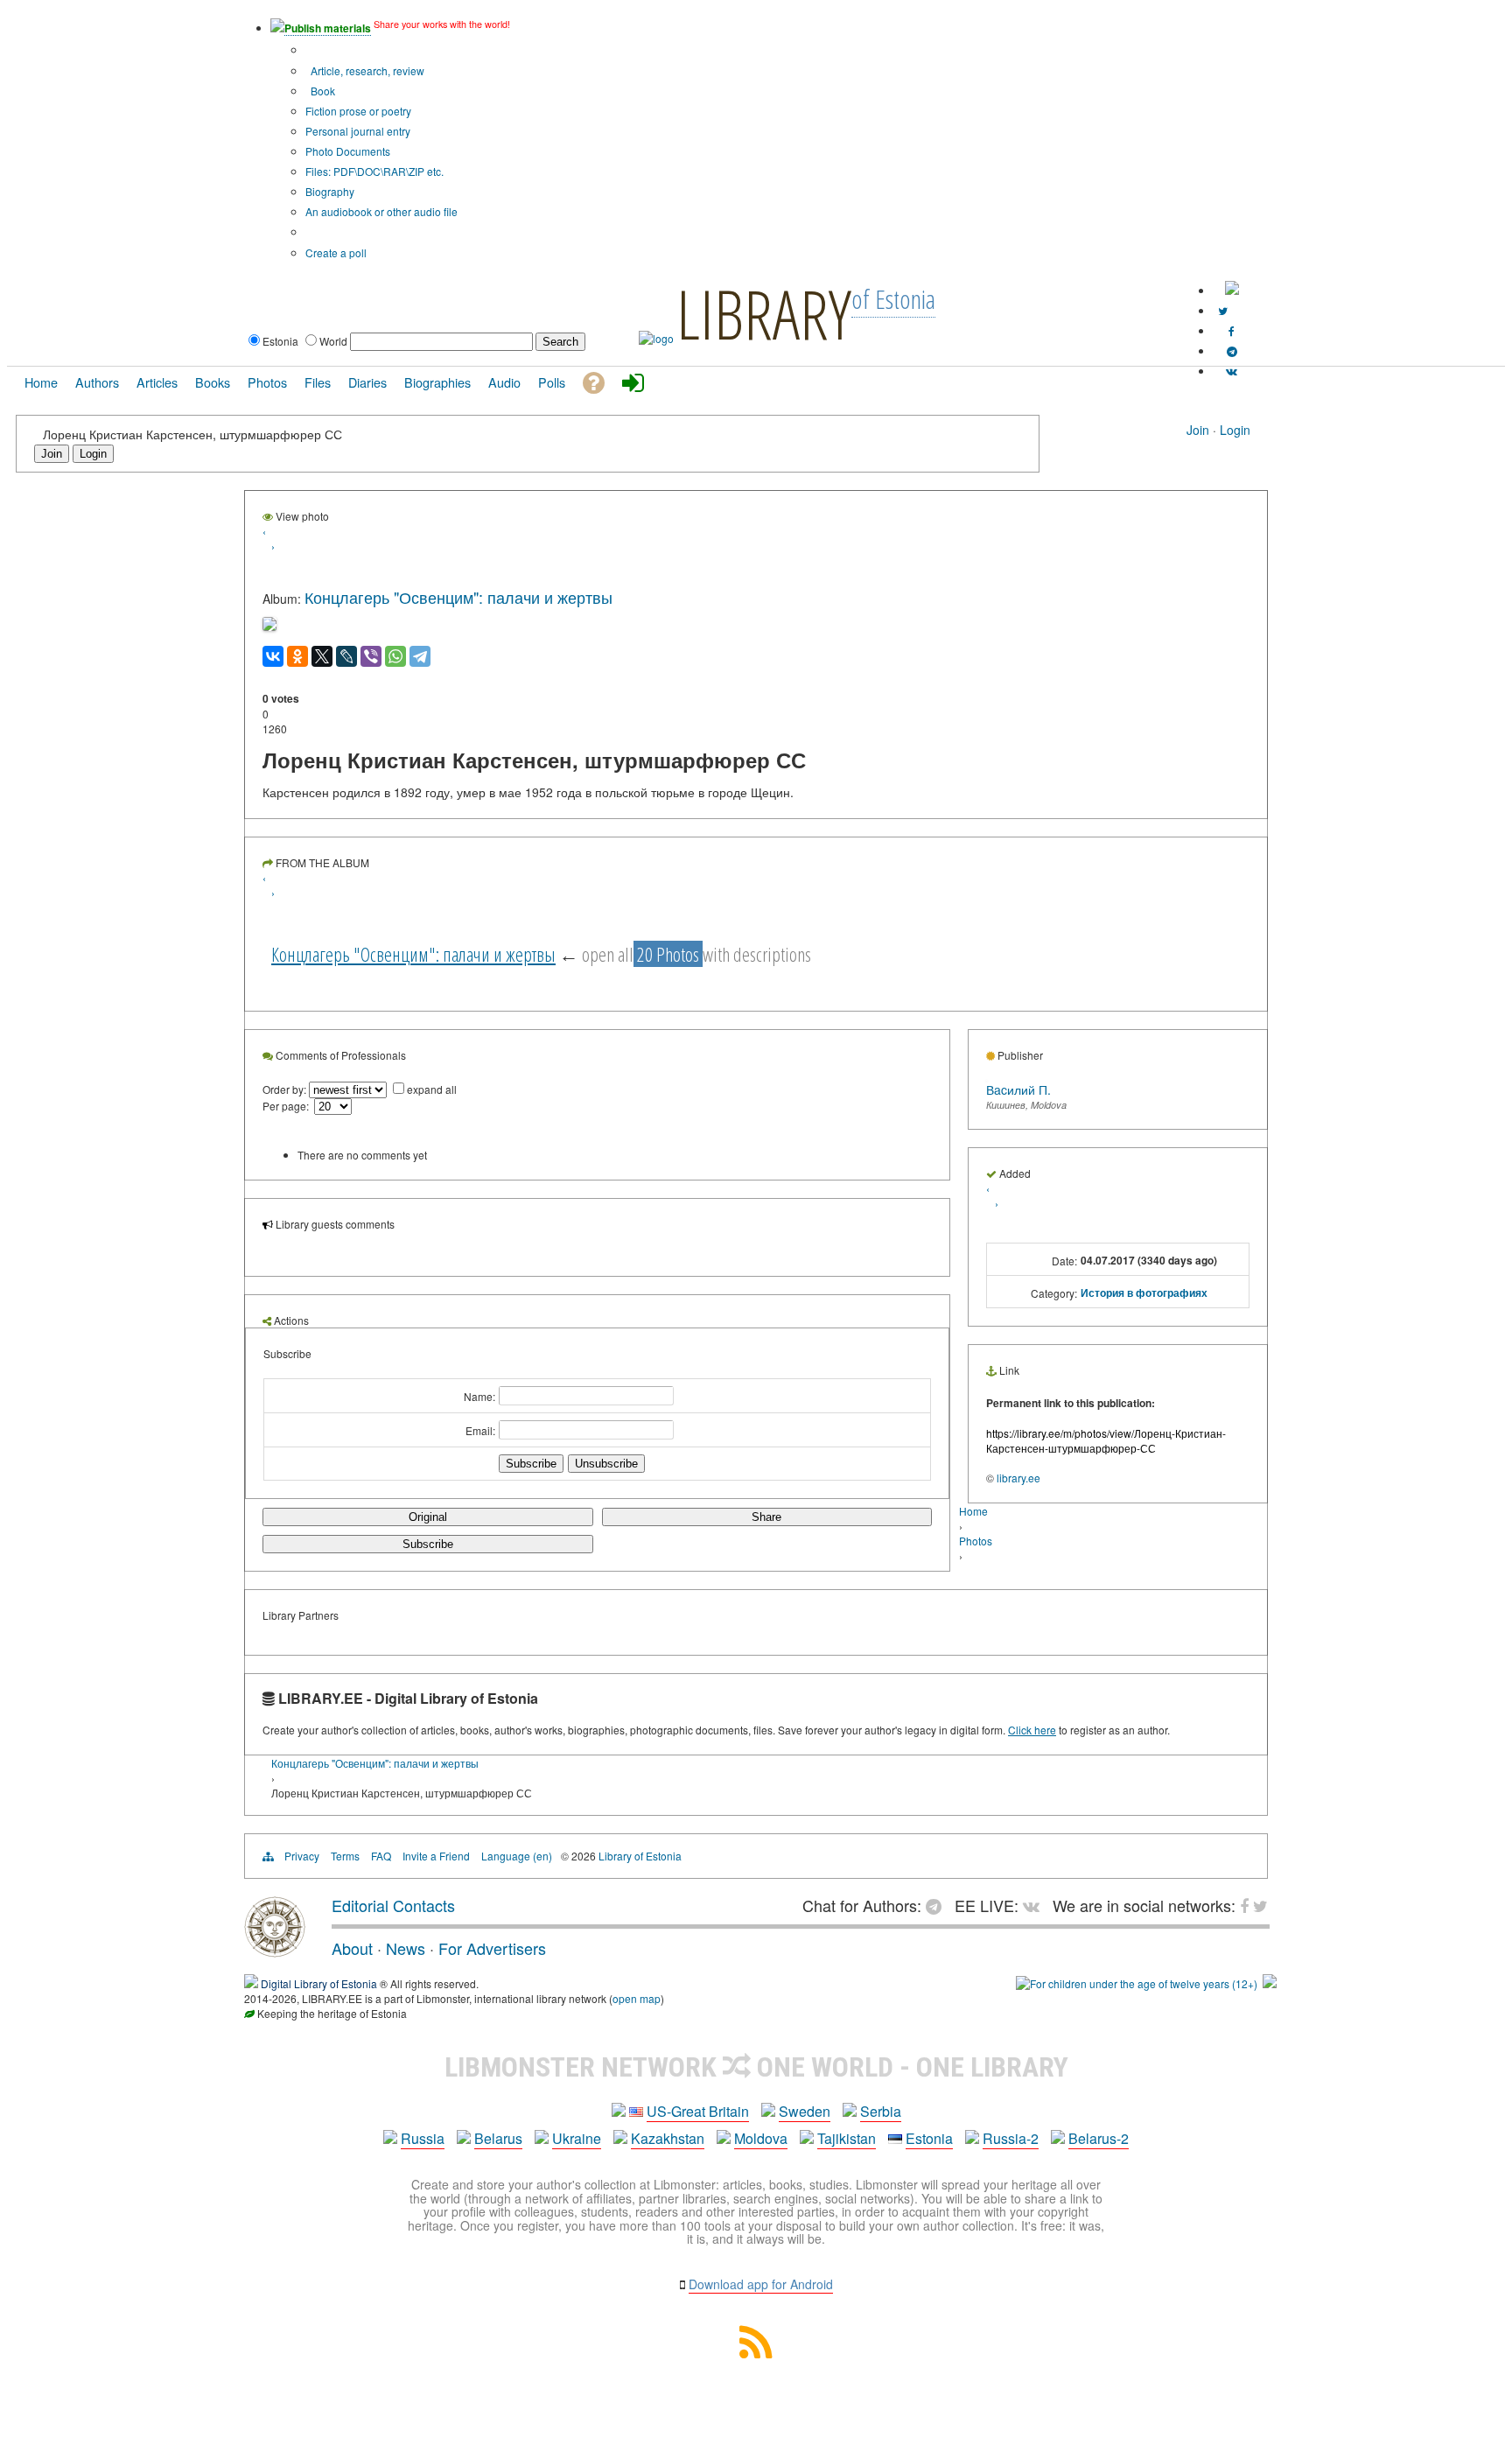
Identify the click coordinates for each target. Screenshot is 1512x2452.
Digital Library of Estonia (319, 1983)
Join (1198, 430)
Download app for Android (761, 2284)
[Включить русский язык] (1232, 290)
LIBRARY (764, 313)
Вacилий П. (1018, 1089)
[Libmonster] (275, 1951)
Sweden (805, 2111)
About (352, 1948)
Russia (423, 2138)
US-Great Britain (698, 2111)
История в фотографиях (1144, 1293)
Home (973, 1511)
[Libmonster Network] (1137, 1983)
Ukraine (577, 2138)
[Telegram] (420, 656)
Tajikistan (847, 2138)
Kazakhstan (668, 2138)
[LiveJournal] (346, 656)
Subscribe (428, 1544)
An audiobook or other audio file (381, 211)
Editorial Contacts (393, 1905)
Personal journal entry (358, 131)
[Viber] (371, 656)
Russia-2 (1011, 2138)
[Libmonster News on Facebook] (1232, 330)
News (406, 1948)
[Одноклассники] (297, 656)
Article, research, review (366, 70)
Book (322, 91)
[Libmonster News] (1223, 310)
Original (428, 1517)
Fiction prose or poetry (358, 111)
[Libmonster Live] (1232, 371)
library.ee (1018, 1478)
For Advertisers (492, 1948)
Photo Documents (348, 151)
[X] (322, 656)
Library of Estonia (640, 1856)
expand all (432, 1089)
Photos (976, 1541)
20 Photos (668, 954)
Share (766, 1517)
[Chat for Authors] (1232, 350)
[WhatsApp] (395, 656)
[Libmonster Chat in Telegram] (938, 1905)
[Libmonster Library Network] (1270, 1983)
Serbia (881, 2111)
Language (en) (517, 1856)
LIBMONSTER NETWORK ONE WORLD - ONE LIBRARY (756, 2067)
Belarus (498, 2138)
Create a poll (336, 252)
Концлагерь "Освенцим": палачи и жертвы (458, 597)
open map (637, 1998)
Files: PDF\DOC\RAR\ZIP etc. (374, 171)
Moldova (761, 2138)
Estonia (929, 2138)
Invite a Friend (436, 1856)
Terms (345, 1856)
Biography (330, 191)
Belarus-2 (1099, 2138)
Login (1235, 430)
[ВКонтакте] (273, 656)
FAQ (381, 1856)
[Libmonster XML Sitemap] (756, 2353)
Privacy (302, 1856)
